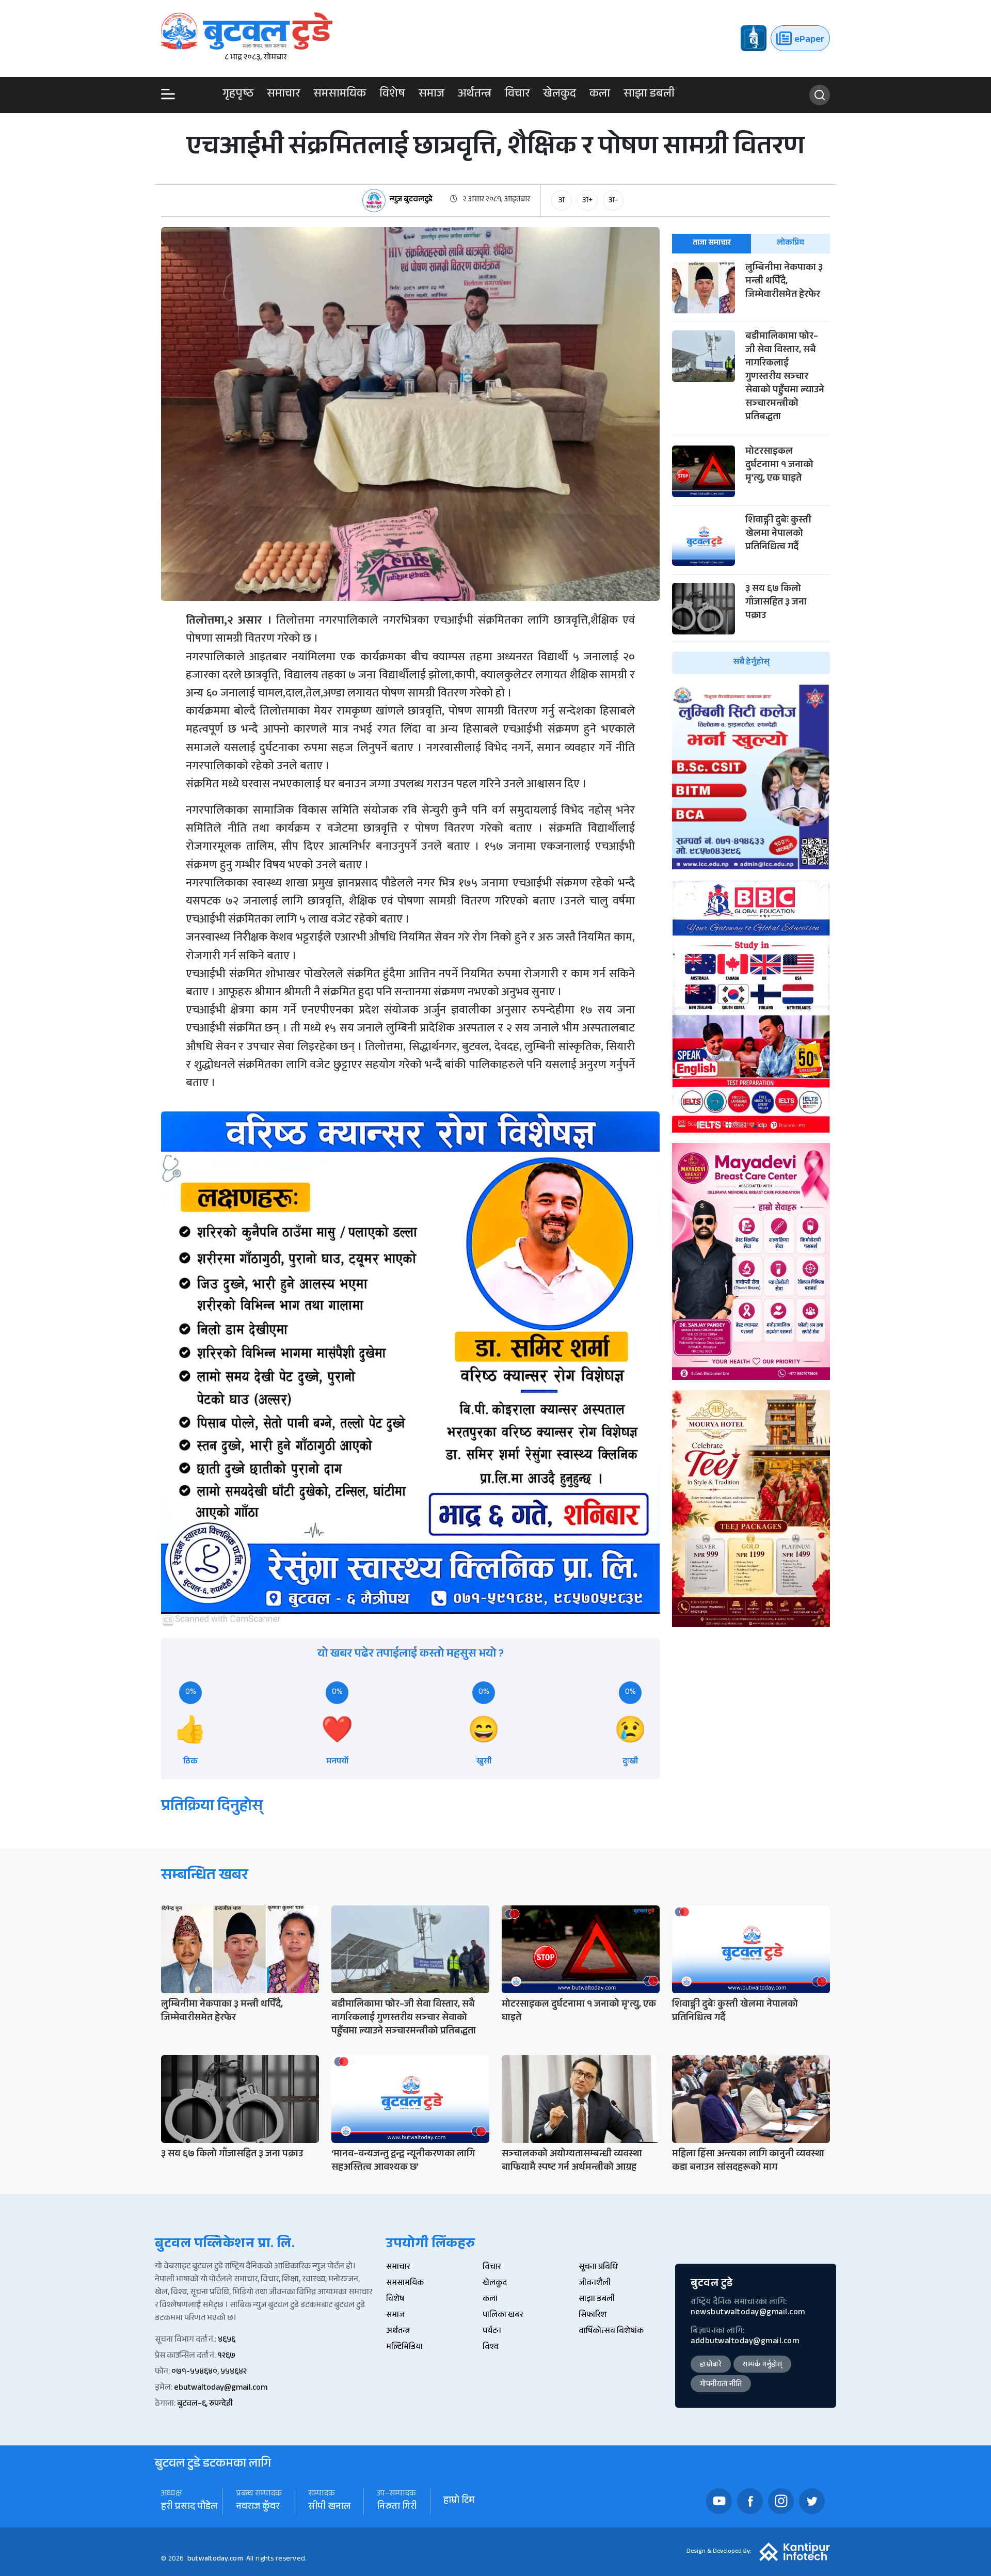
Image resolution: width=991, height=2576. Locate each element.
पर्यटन (492, 2332)
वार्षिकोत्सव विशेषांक (611, 2332)
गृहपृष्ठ (238, 95)
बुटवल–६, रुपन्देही (205, 2404)
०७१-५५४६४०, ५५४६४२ (209, 2372)
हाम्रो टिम (459, 2501)
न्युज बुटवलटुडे (411, 201)
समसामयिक (340, 95)
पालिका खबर (503, 2316)
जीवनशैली (595, 2284)
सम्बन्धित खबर (205, 1877)
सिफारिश (593, 2316)
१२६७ (226, 2356)
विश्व (491, 2348)
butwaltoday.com (215, 2559)
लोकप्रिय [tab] (790, 243)
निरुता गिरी (397, 2508)
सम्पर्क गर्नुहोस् (762, 2365)
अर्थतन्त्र (475, 95)
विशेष (392, 95)
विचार (517, 95)
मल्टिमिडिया (404, 2348)
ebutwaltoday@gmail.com (221, 2388)
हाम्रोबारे (711, 2365)
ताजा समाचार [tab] (712, 243)
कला (600, 95)
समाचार (283, 95)
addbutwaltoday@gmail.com (745, 2342)
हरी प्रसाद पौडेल (189, 2508)
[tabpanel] (751, 468)
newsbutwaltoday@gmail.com (748, 2313)
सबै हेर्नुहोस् (751, 663)
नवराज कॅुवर (258, 2508)
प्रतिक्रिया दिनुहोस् (212, 1808)
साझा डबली (649, 95)
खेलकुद (560, 95)
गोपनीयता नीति (721, 2385)
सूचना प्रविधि (598, 2268)
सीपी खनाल (329, 2508)
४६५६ (227, 2340)
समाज (431, 95)
